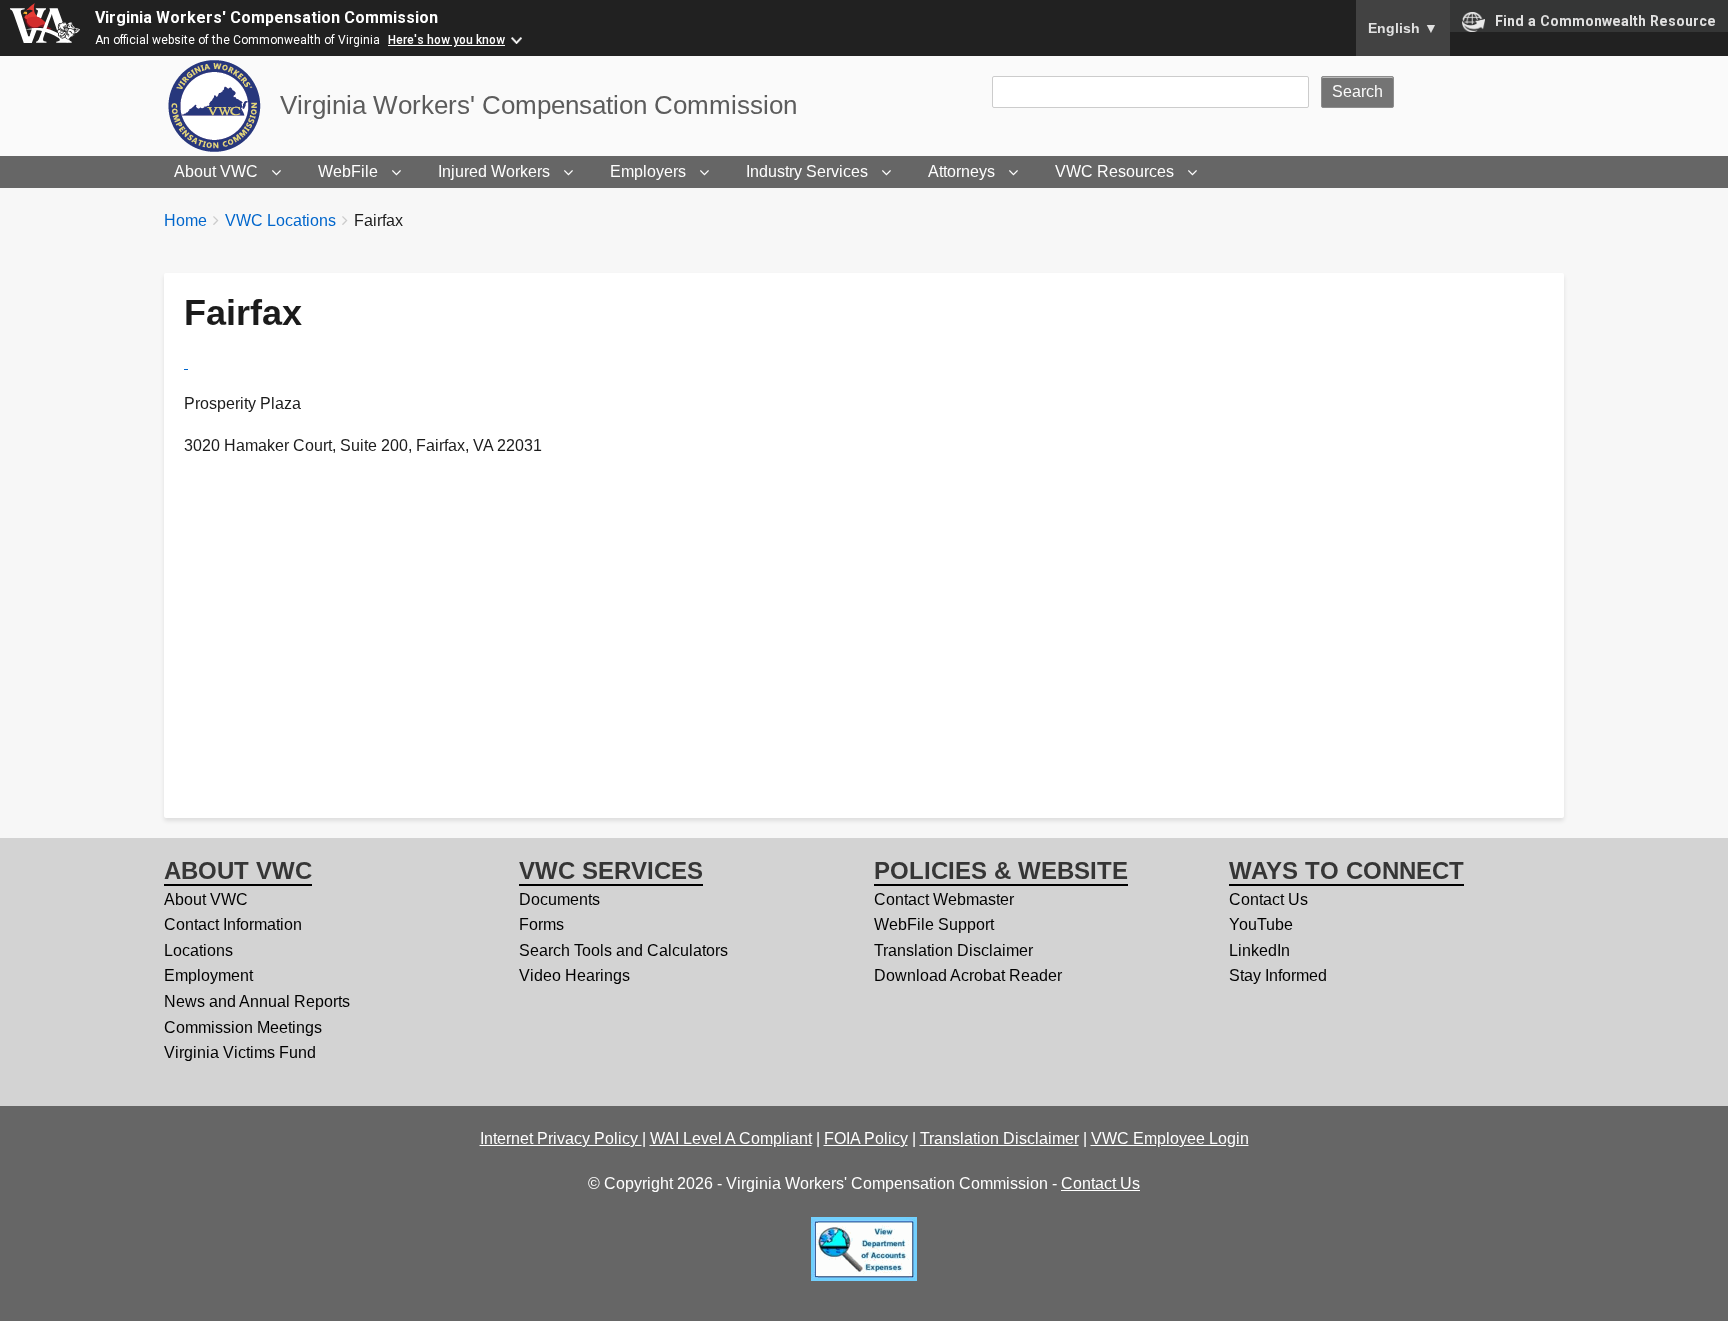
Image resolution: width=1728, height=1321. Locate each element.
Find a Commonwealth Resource (1605, 21)
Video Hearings (574, 975)
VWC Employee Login (1170, 1138)
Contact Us (1268, 899)
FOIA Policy (866, 1138)
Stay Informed (1278, 975)
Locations (198, 950)
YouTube (1261, 924)
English (1403, 28)
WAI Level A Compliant (731, 1138)
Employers (648, 171)
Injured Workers (494, 171)
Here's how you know (446, 40)
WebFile (348, 171)
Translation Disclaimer (953, 950)
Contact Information (233, 924)
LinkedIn (1259, 950)
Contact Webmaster (944, 899)
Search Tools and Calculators (623, 950)
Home (185, 220)
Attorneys (961, 171)
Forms (541, 924)
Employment (208, 975)
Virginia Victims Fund (240, 1052)
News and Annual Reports (257, 1001)
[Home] (222, 106)
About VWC (216, 171)
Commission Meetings (243, 1027)
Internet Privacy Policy (561, 1138)
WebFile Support (934, 924)
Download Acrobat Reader (968, 975)
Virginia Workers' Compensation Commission (266, 17)
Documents (559, 899)
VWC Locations (280, 220)
